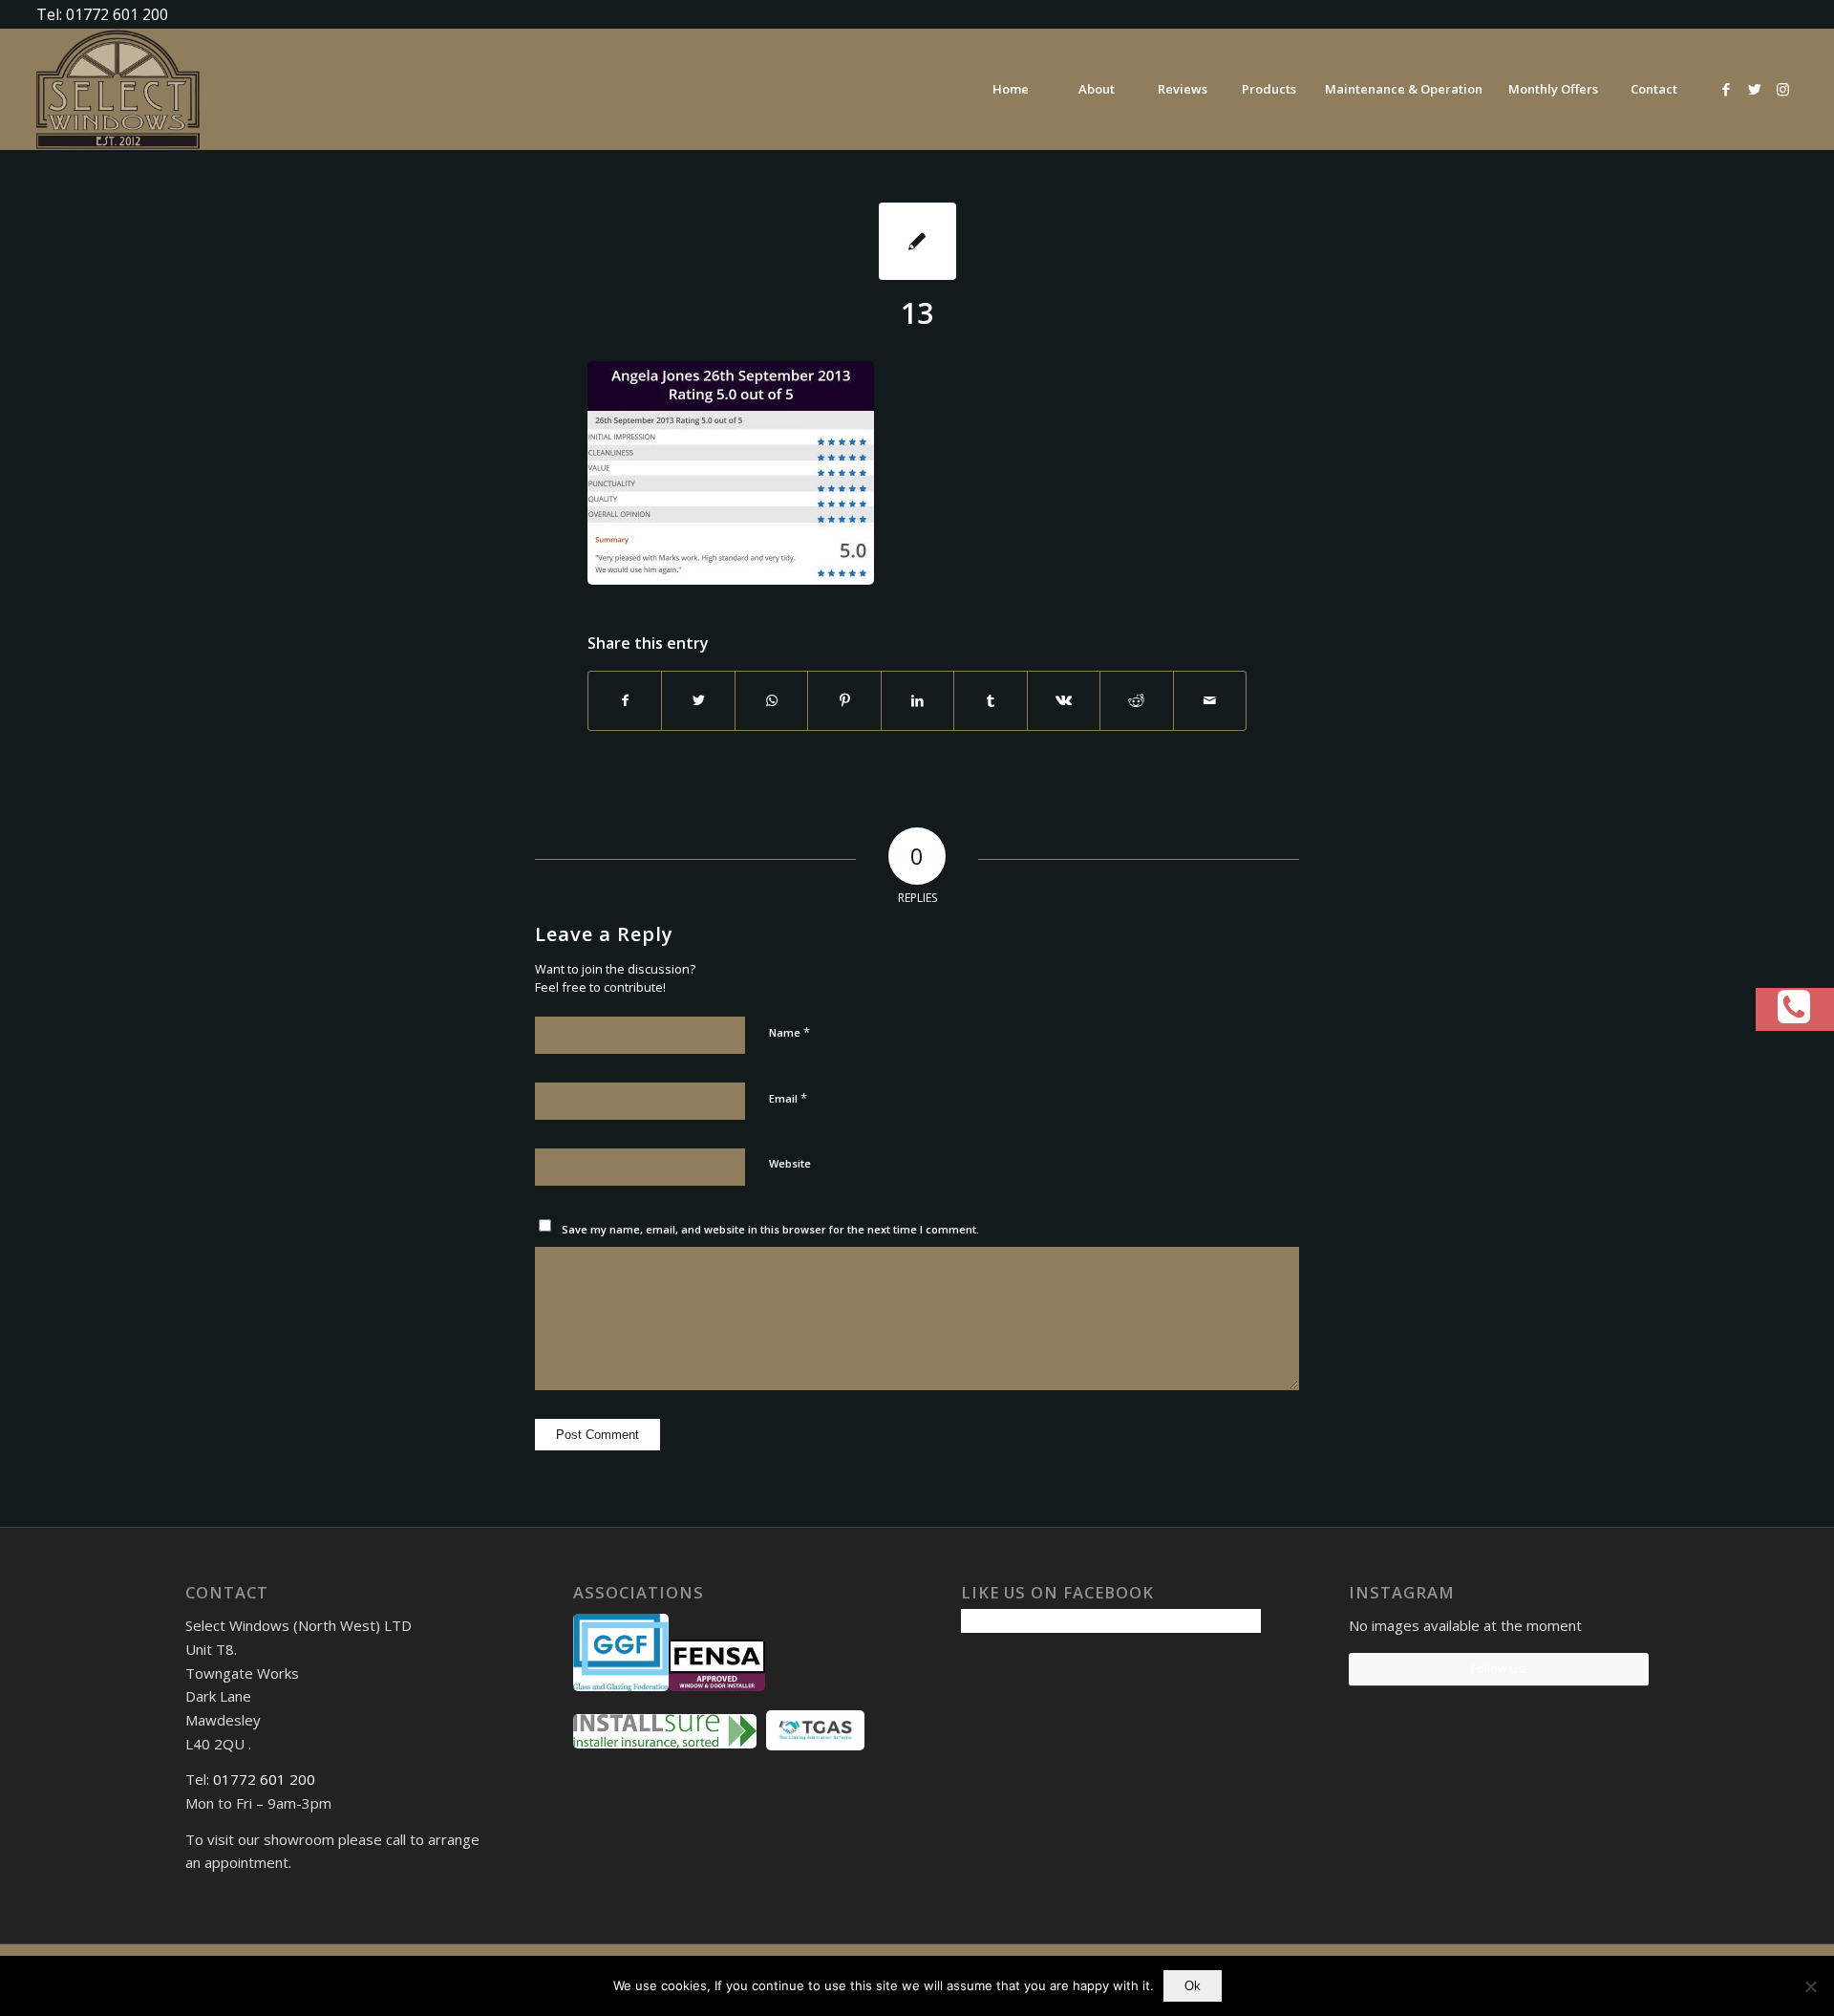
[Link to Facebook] (1726, 89)
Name (789, 1032)
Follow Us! (1499, 1669)
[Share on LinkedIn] (917, 700)
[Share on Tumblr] (990, 700)
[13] (917, 241)
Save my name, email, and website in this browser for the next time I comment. (770, 1229)
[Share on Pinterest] (844, 700)
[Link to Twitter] (1755, 89)
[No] (1810, 1986)
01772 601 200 (264, 1779)
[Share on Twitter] (698, 700)
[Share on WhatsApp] (771, 700)
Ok (1193, 1986)
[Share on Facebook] (625, 700)
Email (788, 1098)
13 (917, 313)
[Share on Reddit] (1136, 700)
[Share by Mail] (1210, 700)
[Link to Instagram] (1783, 89)
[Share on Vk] (1064, 700)
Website (790, 1163)
